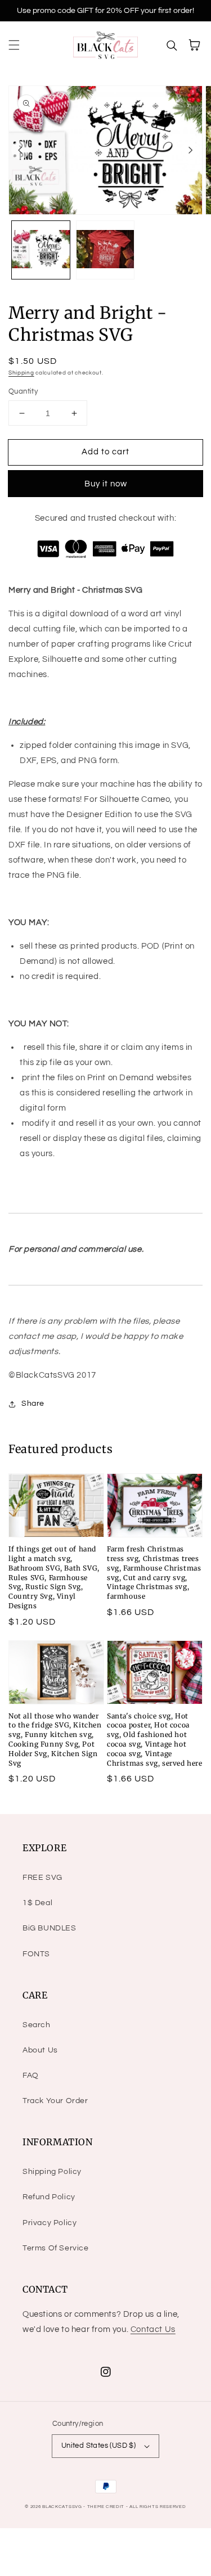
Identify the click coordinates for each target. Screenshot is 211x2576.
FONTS (36, 1954)
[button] (14, 45)
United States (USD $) (98, 2446)
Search (37, 2025)
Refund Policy (49, 2197)
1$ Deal (37, 1903)
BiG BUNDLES (50, 1928)
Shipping (21, 373)
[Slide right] (191, 150)
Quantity (23, 391)
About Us (40, 2050)
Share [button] (33, 1404)
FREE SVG (42, 1878)
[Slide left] (20, 150)
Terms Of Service (56, 2248)
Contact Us (153, 2329)
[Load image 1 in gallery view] (41, 250)
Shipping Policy (52, 2172)
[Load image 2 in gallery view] (105, 250)
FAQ (31, 2076)
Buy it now (106, 484)
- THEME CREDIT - (106, 2507)
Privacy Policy (50, 2223)
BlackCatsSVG (62, 2507)
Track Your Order (55, 2101)
